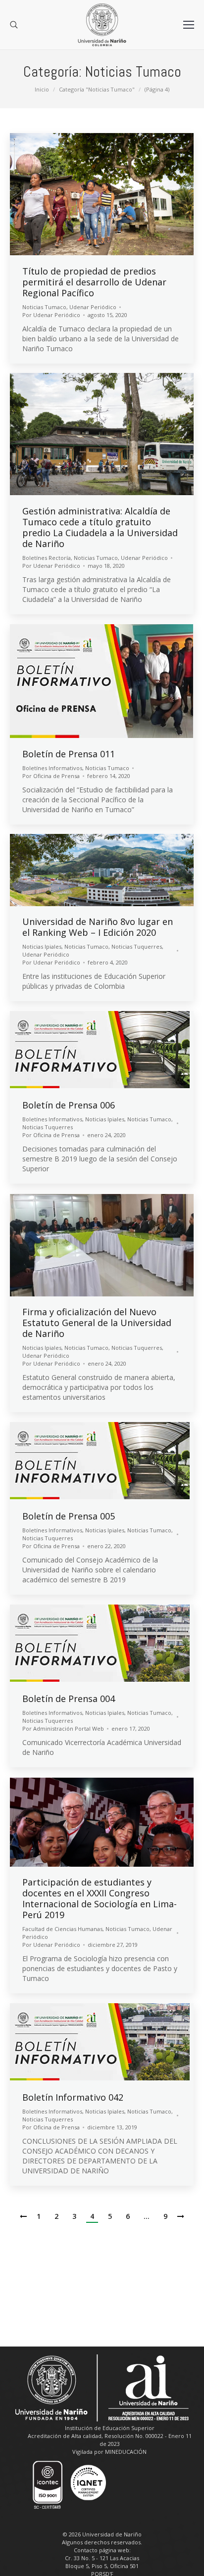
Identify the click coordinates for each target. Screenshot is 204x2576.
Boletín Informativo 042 (73, 2097)
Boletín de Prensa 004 (69, 1699)
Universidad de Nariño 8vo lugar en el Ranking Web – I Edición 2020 (98, 927)
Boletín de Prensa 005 (69, 1516)
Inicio (42, 89)
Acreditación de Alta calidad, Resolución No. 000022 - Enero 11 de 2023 (110, 2440)
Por (51, 315)
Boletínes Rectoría (47, 558)
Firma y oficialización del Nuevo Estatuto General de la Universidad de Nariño (97, 1323)
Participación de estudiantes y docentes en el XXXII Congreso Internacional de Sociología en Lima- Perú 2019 (100, 1898)
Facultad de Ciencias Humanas (62, 1929)
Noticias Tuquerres (137, 946)
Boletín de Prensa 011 (69, 754)
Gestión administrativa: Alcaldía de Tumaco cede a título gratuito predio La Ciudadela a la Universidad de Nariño (100, 527)
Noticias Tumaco (44, 307)
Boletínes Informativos (52, 768)
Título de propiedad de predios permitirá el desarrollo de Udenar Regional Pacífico (94, 282)
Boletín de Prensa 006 (69, 1105)
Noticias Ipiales (42, 946)
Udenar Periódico (93, 307)
